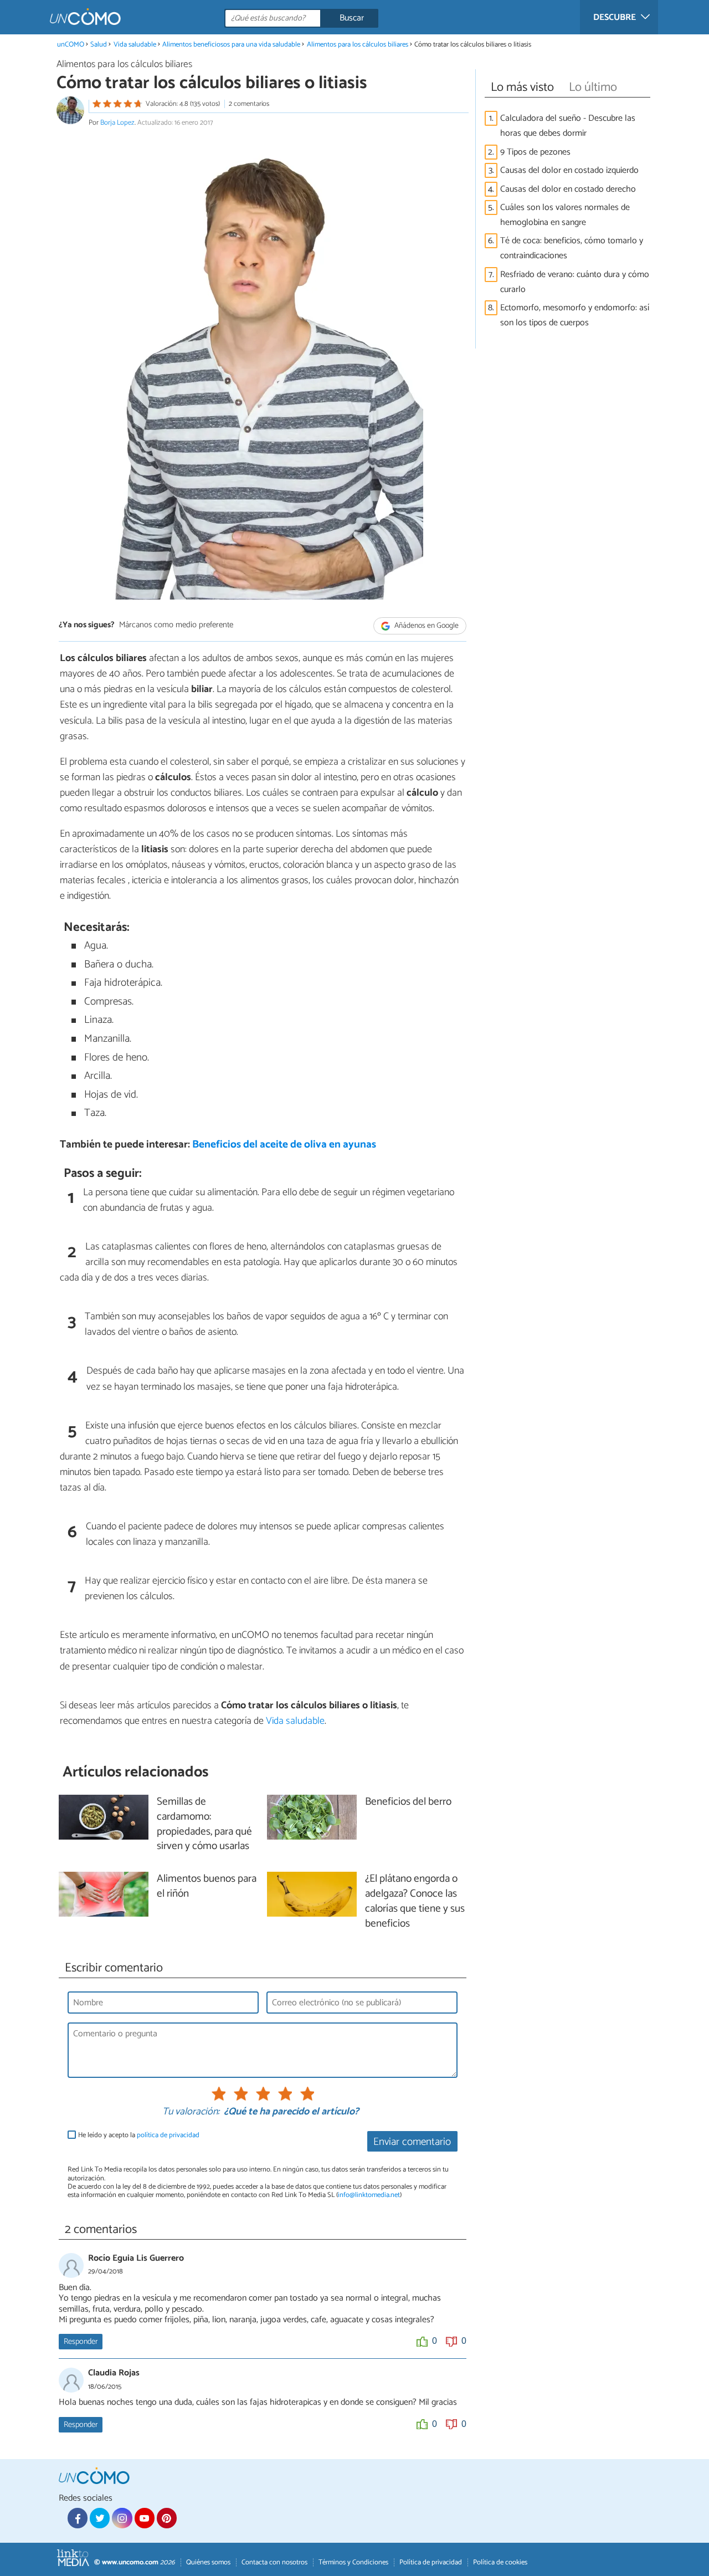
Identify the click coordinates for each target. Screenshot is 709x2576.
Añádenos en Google (426, 626)
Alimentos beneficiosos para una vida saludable (231, 45)
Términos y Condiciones (353, 2562)
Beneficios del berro (408, 1802)
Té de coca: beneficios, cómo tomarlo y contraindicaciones (572, 248)
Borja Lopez (117, 123)
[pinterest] (167, 2518)
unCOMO (71, 45)
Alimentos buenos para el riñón (207, 1887)
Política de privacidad (431, 2562)
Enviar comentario (412, 2142)
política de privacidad (168, 2135)
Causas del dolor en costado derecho (568, 189)
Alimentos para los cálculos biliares (358, 45)
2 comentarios (249, 104)
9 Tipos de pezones (535, 152)
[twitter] (100, 2518)
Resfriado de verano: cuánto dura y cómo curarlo (575, 282)
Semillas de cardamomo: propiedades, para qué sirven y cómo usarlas (204, 1825)
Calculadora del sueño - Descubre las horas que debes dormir (568, 126)
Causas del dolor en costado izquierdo (569, 170)
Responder (81, 2342)
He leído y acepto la (139, 2135)
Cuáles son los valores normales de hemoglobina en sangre (565, 215)
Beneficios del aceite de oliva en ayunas (284, 1144)
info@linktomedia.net (369, 2195)
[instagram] (122, 2518)
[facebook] (78, 2518)
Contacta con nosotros (274, 2562)
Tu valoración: (191, 2112)
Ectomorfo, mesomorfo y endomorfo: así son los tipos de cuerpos (575, 315)
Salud (99, 45)
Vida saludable (135, 45)
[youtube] (145, 2518)
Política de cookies (500, 2562)
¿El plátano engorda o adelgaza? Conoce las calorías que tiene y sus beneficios (415, 1902)
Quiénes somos (208, 2562)
